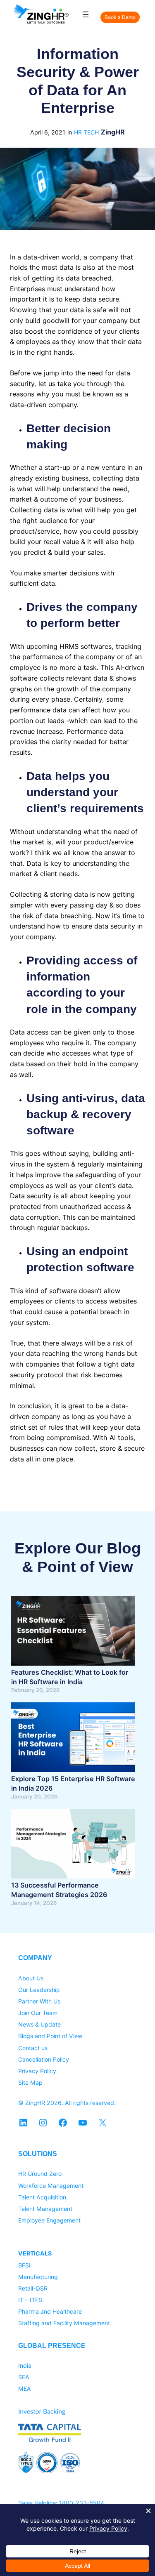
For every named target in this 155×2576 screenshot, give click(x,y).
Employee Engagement (49, 2220)
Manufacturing (38, 2277)
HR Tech (86, 132)
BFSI (24, 2265)
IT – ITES (30, 2300)
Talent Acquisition (42, 2197)
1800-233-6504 (82, 2503)
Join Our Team (38, 2013)
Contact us (33, 2048)
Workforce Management (51, 2186)
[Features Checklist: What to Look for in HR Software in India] (73, 1632)
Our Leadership (39, 1990)
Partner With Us (39, 2001)
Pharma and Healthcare (50, 2311)
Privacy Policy (37, 2071)
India (25, 2365)
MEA (25, 2389)
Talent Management (45, 2209)
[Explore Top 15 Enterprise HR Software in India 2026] (73, 1738)
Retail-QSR (33, 2288)
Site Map (30, 2082)
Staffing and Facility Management (64, 2323)
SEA (24, 2377)
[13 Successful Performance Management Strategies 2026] (73, 1845)
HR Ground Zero (40, 2174)
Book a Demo (120, 17)
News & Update (39, 2024)
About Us (31, 1978)
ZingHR (113, 132)
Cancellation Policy (44, 2059)
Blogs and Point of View (50, 2036)
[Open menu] (86, 14)
